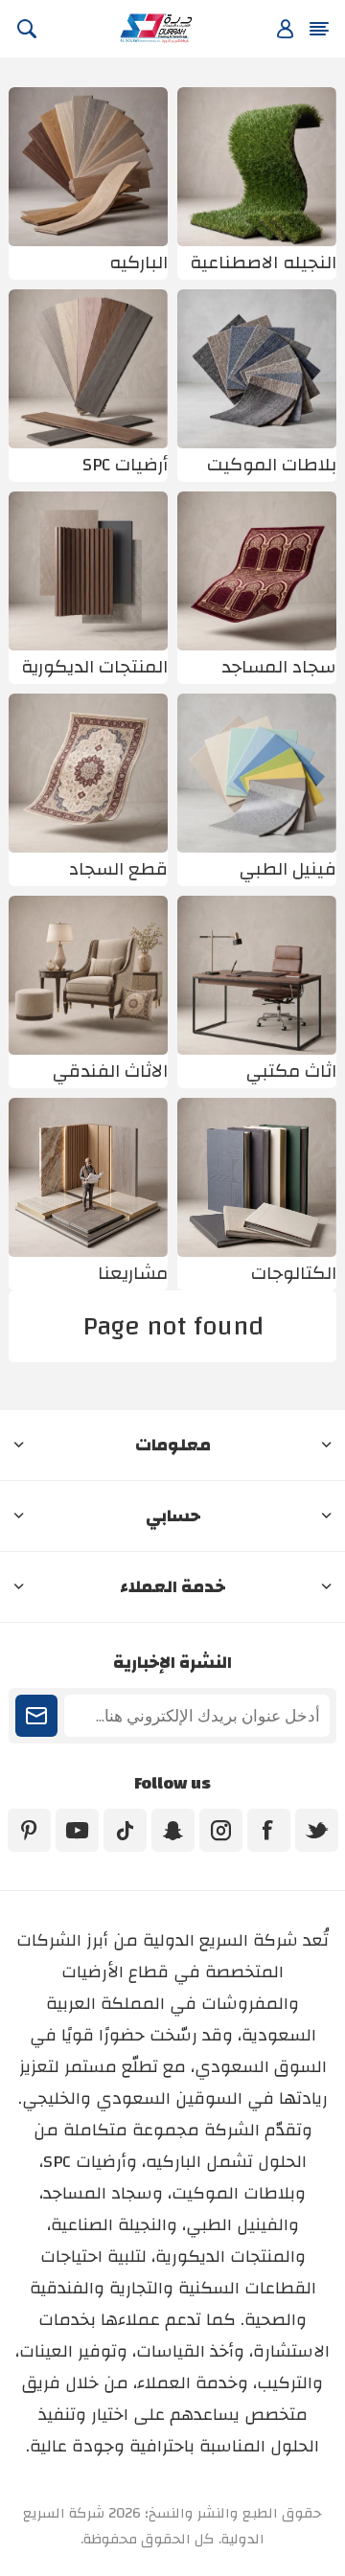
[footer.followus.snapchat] (173, 1830)
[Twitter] (317, 1830)
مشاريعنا (133, 1274)
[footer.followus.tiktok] (125, 1830)
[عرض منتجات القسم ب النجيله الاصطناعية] (257, 167)
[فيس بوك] (269, 1830)
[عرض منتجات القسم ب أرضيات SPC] (88, 369)
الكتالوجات (294, 1274)
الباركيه (138, 263)
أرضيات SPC (125, 465)
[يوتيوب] (77, 1830)
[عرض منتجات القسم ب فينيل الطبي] (257, 773)
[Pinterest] (29, 1830)
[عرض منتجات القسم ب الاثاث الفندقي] (88, 975)
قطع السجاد (118, 869)
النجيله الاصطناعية (263, 263)
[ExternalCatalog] (257, 1177)
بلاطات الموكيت (272, 465)
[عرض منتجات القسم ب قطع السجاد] (88, 773)
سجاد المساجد (279, 667)
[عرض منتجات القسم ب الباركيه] (88, 167)
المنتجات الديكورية (94, 667)
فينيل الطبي (288, 869)
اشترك (36, 1716)
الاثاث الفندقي (110, 1071)
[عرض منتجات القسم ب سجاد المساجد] (257, 571)
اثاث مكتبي (291, 1071)
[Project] (88, 1177)
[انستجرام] (221, 1830)
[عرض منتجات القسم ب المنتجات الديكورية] (88, 571)
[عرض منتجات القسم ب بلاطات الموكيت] (257, 369)
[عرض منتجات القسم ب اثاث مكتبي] (257, 975)
